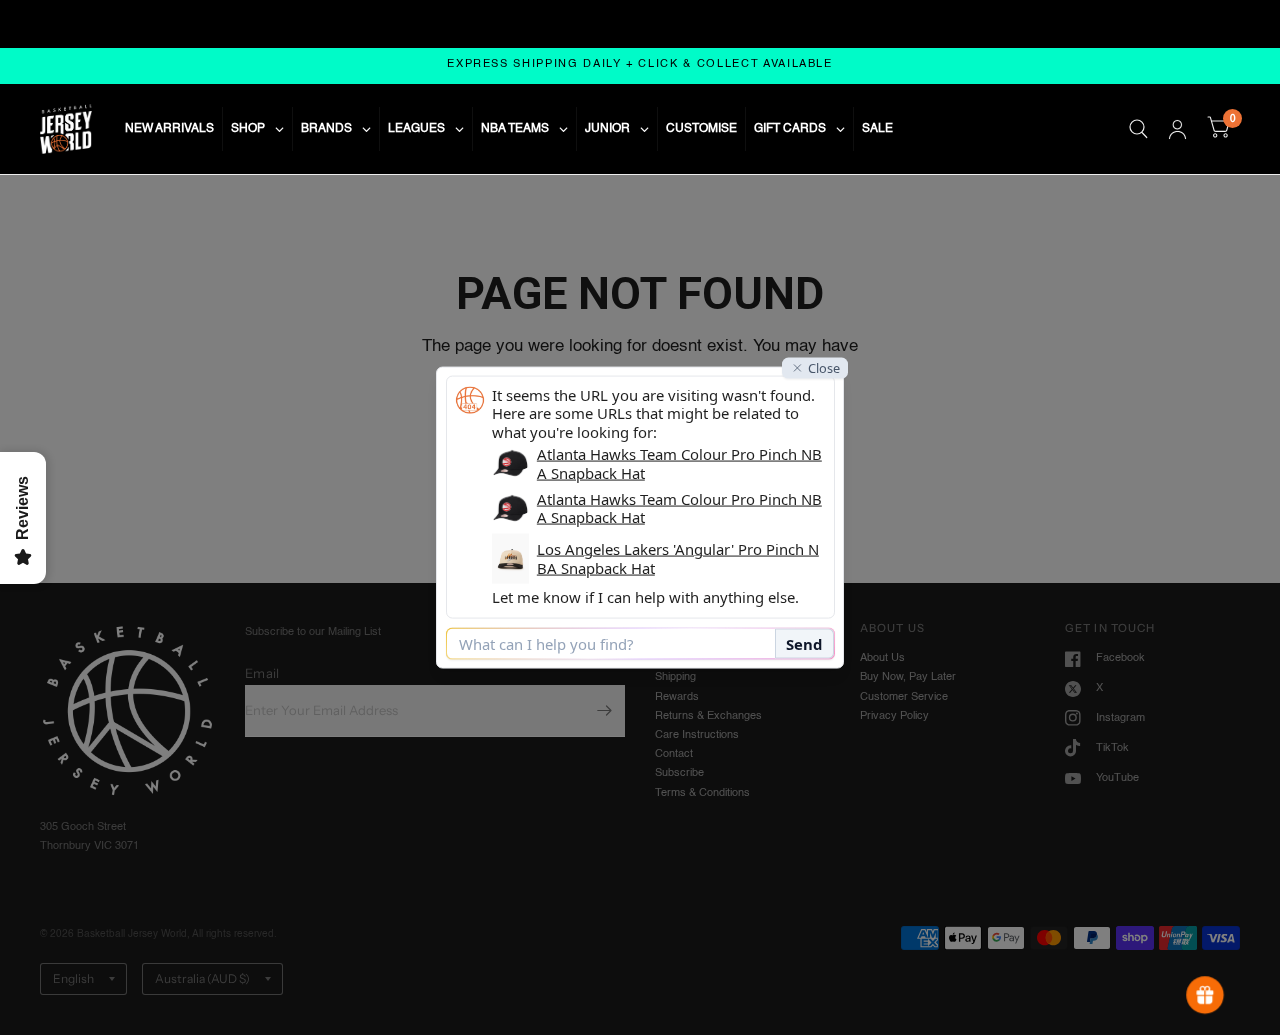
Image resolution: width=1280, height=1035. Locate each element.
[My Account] (1177, 129)
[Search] (1138, 129)
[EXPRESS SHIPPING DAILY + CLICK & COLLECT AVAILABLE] (640, 65)
